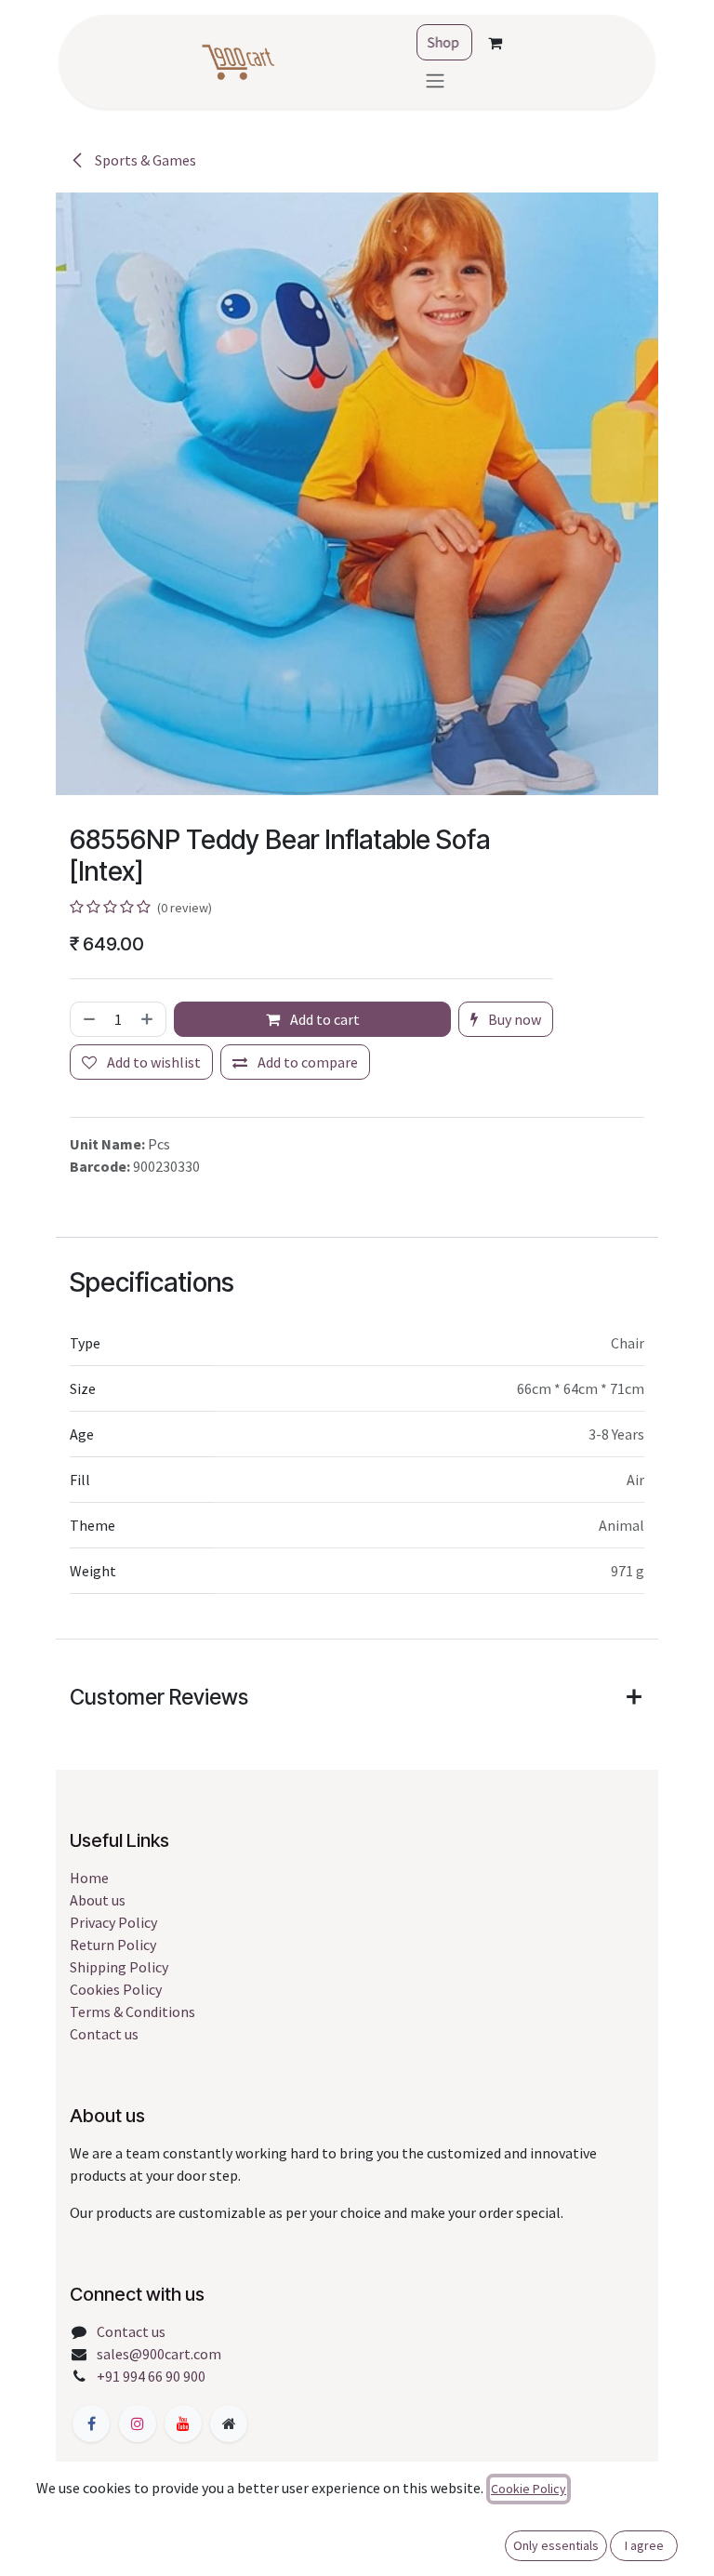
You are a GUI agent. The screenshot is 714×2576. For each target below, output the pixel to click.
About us (98, 1900)
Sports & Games (144, 160)
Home (89, 1878)
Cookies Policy (116, 1989)
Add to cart (324, 1019)
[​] (91, 2423)
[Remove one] (87, 1019)
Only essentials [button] (556, 2545)
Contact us (104, 2034)
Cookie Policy (529, 2489)
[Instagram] (138, 2423)
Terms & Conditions (132, 2012)
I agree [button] (644, 2545)
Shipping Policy (119, 1967)
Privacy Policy (113, 1922)
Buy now (513, 1019)
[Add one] (149, 1019)
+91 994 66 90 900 (151, 2376)
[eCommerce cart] (495, 43)
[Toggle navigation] (435, 80)
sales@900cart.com (159, 2354)
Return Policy (113, 1945)
